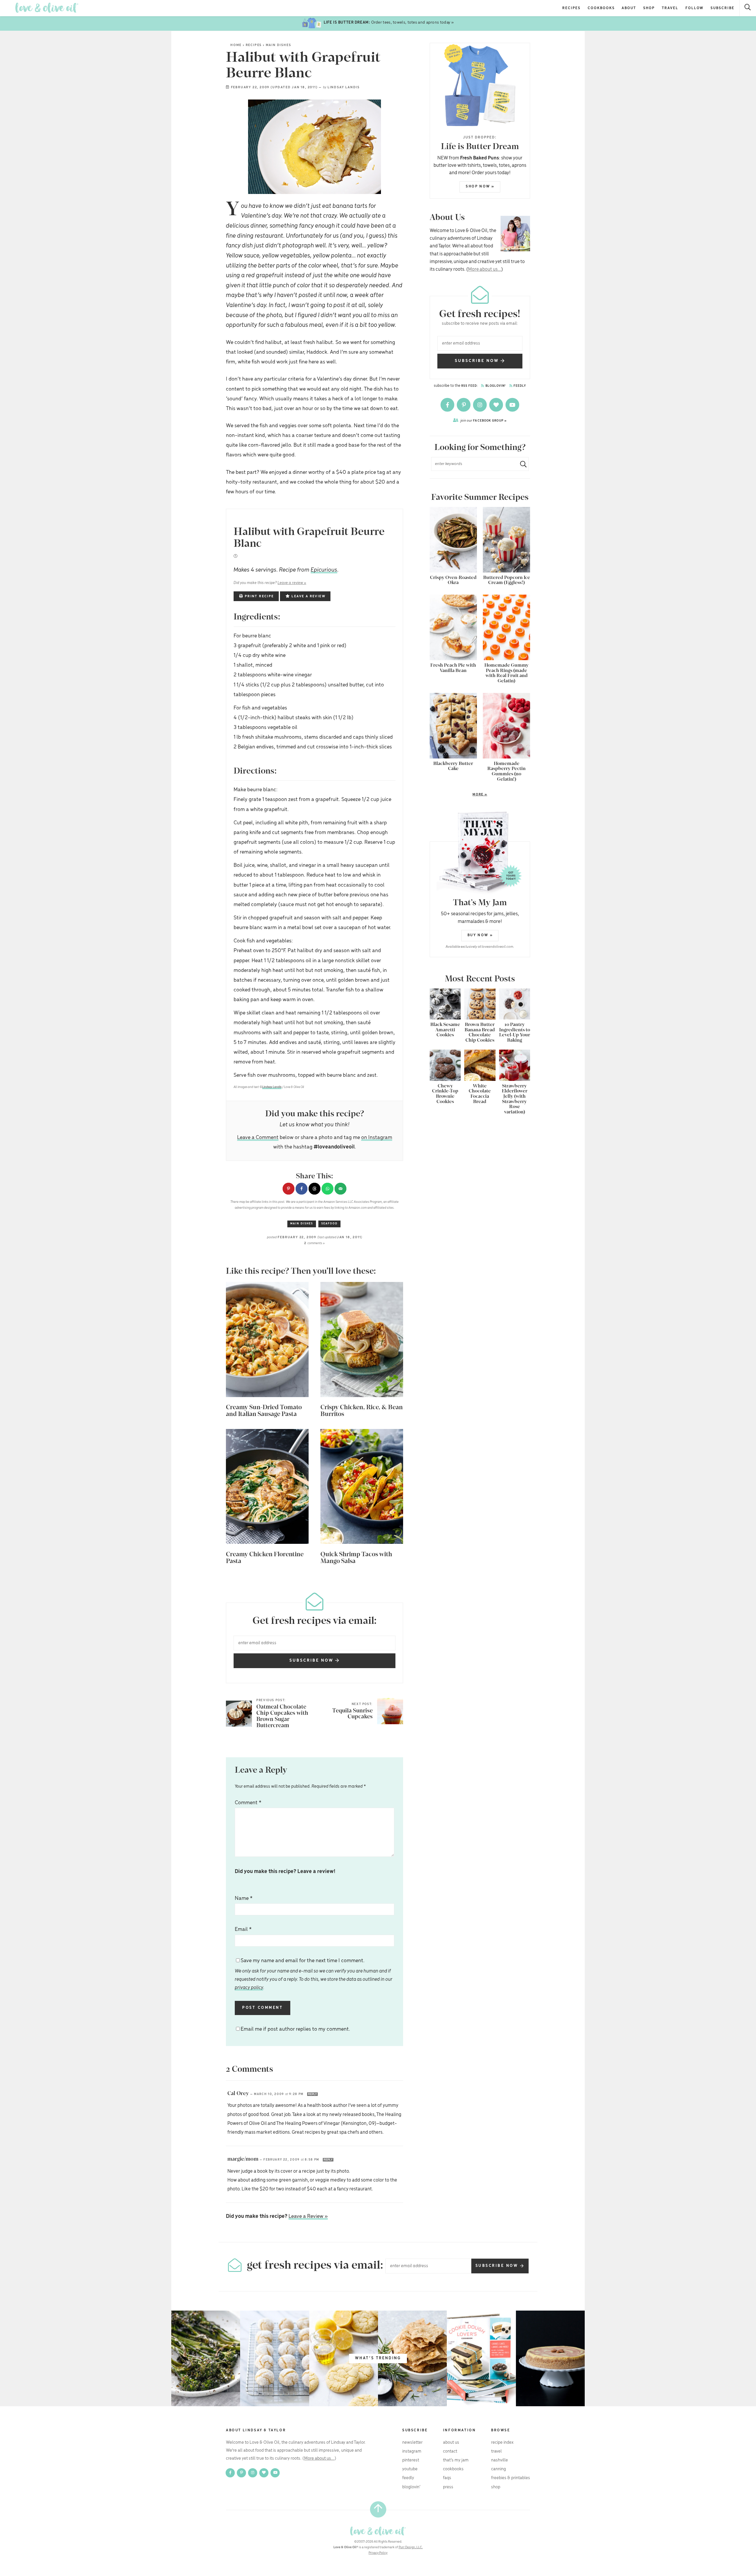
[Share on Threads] (315, 1189)
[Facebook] (448, 405)
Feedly (519, 386)
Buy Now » (480, 935)
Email (243, 1929)
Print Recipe (259, 596)
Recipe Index (502, 2443)
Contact (450, 2451)
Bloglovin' (495, 386)
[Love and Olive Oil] (47, 8)
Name (244, 1898)
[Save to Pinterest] (289, 1189)
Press (448, 2487)
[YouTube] (512, 405)
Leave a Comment (258, 1138)
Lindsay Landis (344, 87)
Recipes (571, 8)
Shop (649, 8)
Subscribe (722, 8)
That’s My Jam (456, 2460)
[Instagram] (480, 405)
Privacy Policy (378, 2553)
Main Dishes (278, 45)
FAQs (447, 2478)
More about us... (485, 269)
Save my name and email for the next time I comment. (314, 1974)
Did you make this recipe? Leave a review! (285, 1872)
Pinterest (411, 2460)
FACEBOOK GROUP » (484, 421)
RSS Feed (469, 386)
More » (458, 795)
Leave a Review (308, 596)
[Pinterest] (464, 405)
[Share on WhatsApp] (328, 1189)
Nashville (500, 2460)
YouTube (410, 2469)
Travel (670, 8)
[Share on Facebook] (302, 1189)
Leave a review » (292, 583)
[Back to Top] (378, 2509)
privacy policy (249, 1988)
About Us (451, 2443)
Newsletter (412, 2443)
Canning (498, 2469)
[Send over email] (340, 1189)
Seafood (329, 1224)
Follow (695, 8)
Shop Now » (480, 186)
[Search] (748, 8)
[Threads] (497, 405)
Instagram (412, 2451)
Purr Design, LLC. (411, 2547)
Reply (312, 2094)
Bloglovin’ (411, 2487)
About (629, 8)
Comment (248, 1803)
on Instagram (377, 1138)
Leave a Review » (308, 2216)
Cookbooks (601, 8)
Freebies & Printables (511, 2478)
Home (236, 45)
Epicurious (324, 570)
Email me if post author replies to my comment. (295, 2029)
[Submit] (521, 464)
